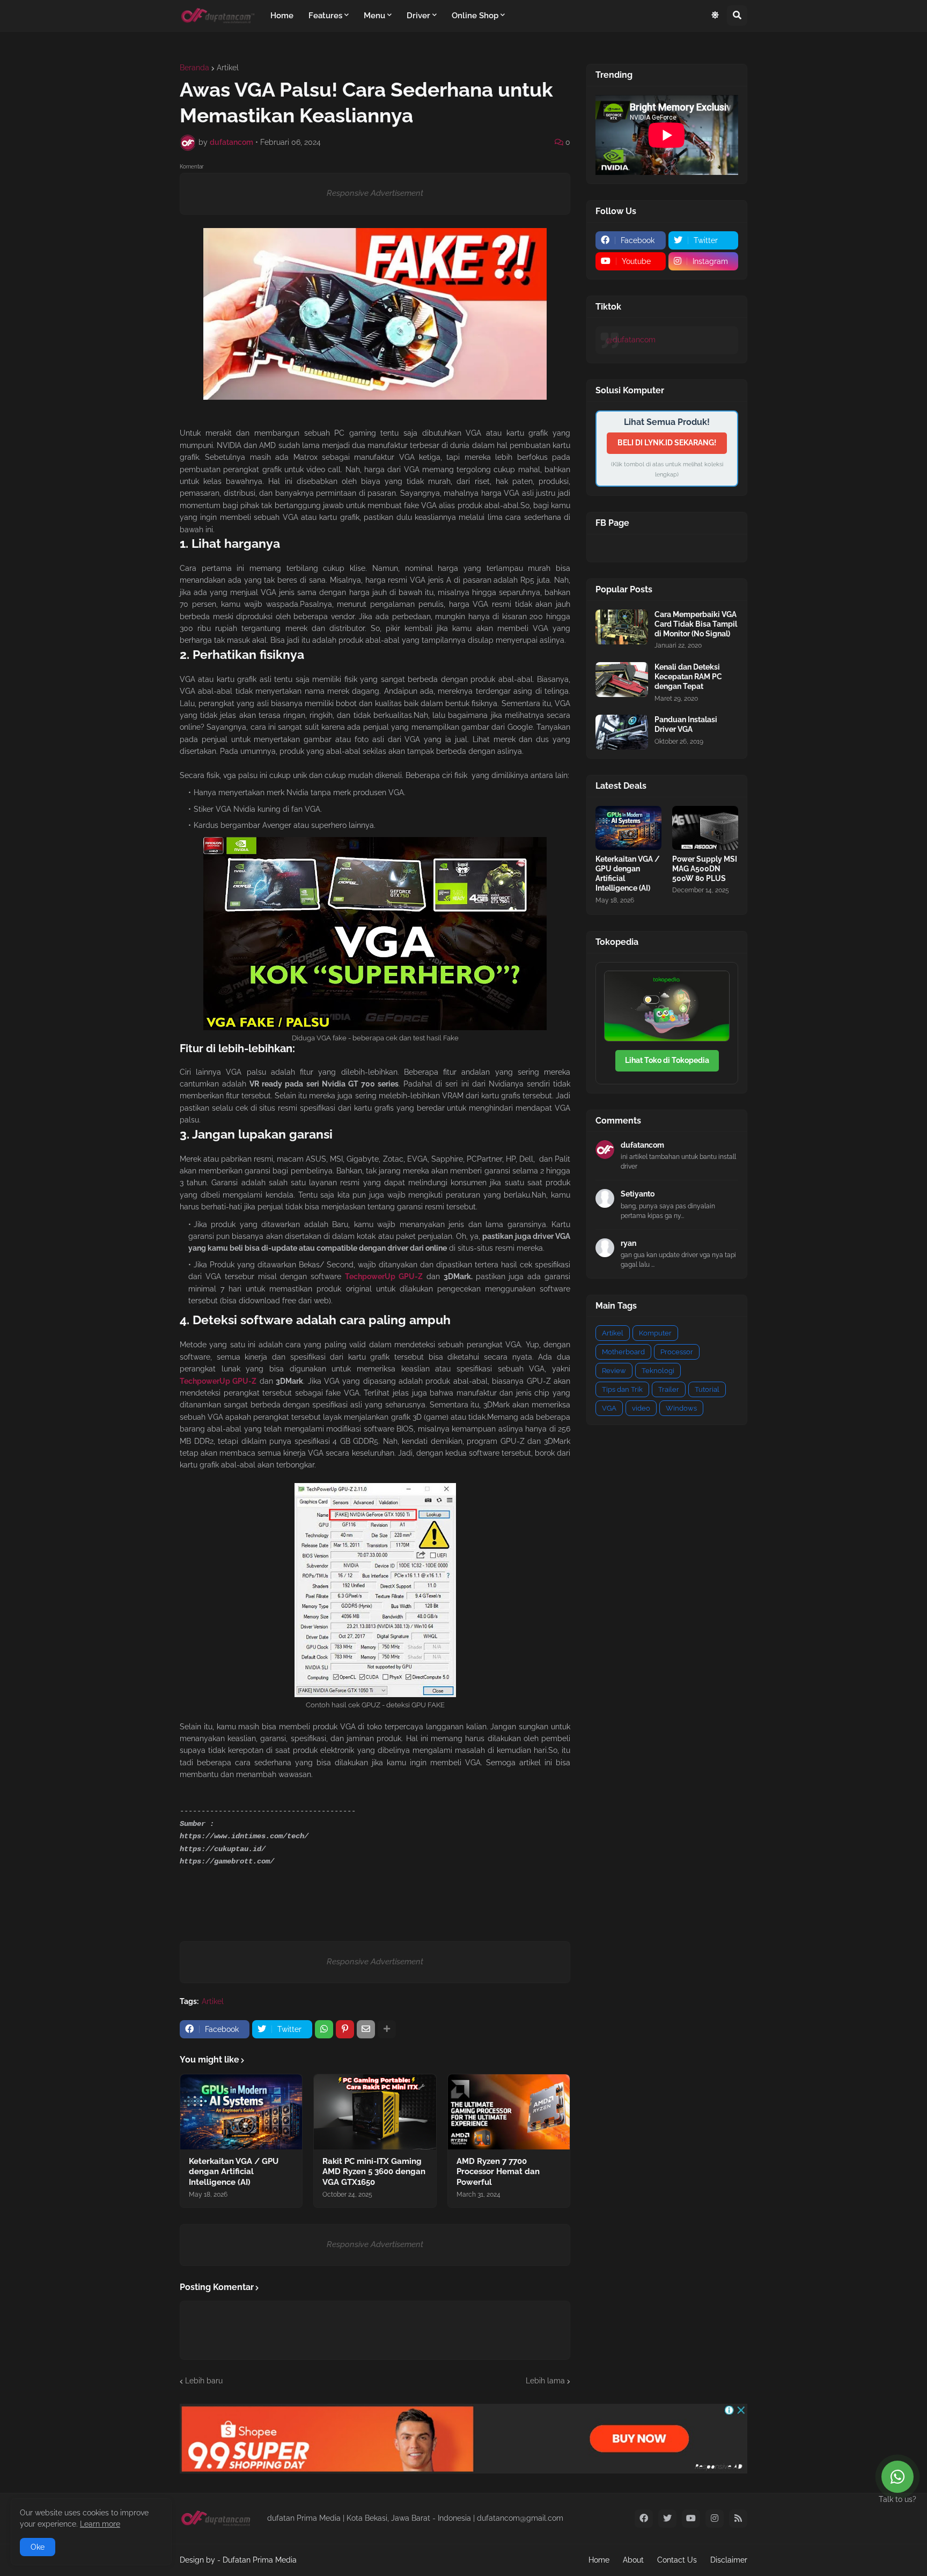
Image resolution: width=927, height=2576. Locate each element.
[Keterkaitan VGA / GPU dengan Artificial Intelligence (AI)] (241, 2112)
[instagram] (715, 2519)
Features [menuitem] (325, 16)
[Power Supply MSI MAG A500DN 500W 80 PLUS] (705, 828)
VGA (609, 1408)
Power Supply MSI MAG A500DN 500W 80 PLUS (705, 869)
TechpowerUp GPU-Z (384, 1276)
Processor (677, 1352)
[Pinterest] (345, 2029)
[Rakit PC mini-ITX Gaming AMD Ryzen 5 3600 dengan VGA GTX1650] (375, 2112)
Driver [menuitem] (418, 16)
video (641, 1408)
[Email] (366, 2029)
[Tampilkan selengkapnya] (387, 2029)
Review (614, 1371)
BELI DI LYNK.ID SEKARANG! (667, 443)
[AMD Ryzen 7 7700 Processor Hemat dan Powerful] (509, 2112)
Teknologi (658, 1371)
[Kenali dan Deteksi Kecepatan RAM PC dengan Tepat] (622, 680)
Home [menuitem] (282, 16)
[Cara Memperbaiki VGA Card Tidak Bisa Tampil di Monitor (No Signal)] (622, 627)
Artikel (228, 68)
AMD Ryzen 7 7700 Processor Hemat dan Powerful (498, 2172)
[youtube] (691, 2519)
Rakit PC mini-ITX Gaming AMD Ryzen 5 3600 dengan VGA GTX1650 (374, 2172)
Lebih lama (545, 2381)
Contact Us (677, 2560)
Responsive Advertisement (375, 193)
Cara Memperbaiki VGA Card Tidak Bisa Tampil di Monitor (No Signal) (696, 624)
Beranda (194, 68)
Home (599, 2560)
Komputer (655, 1333)
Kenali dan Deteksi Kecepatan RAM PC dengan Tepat (688, 677)
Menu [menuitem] (374, 16)
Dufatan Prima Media (260, 2560)
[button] (715, 16)
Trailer (669, 1389)
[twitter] (667, 2519)
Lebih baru (204, 2381)
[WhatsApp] (324, 2029)
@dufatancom (631, 340)
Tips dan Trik (622, 1389)
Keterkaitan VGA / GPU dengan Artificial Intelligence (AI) (234, 2172)
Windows (681, 1408)
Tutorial (707, 1389)
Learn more (100, 2524)
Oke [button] (38, 2547)
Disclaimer (729, 2560)
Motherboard (623, 1352)
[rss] (738, 2519)
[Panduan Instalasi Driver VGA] (622, 732)
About (633, 2560)
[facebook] (644, 2519)
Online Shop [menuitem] (475, 16)
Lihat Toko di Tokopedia (667, 1060)
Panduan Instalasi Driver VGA (686, 724)
